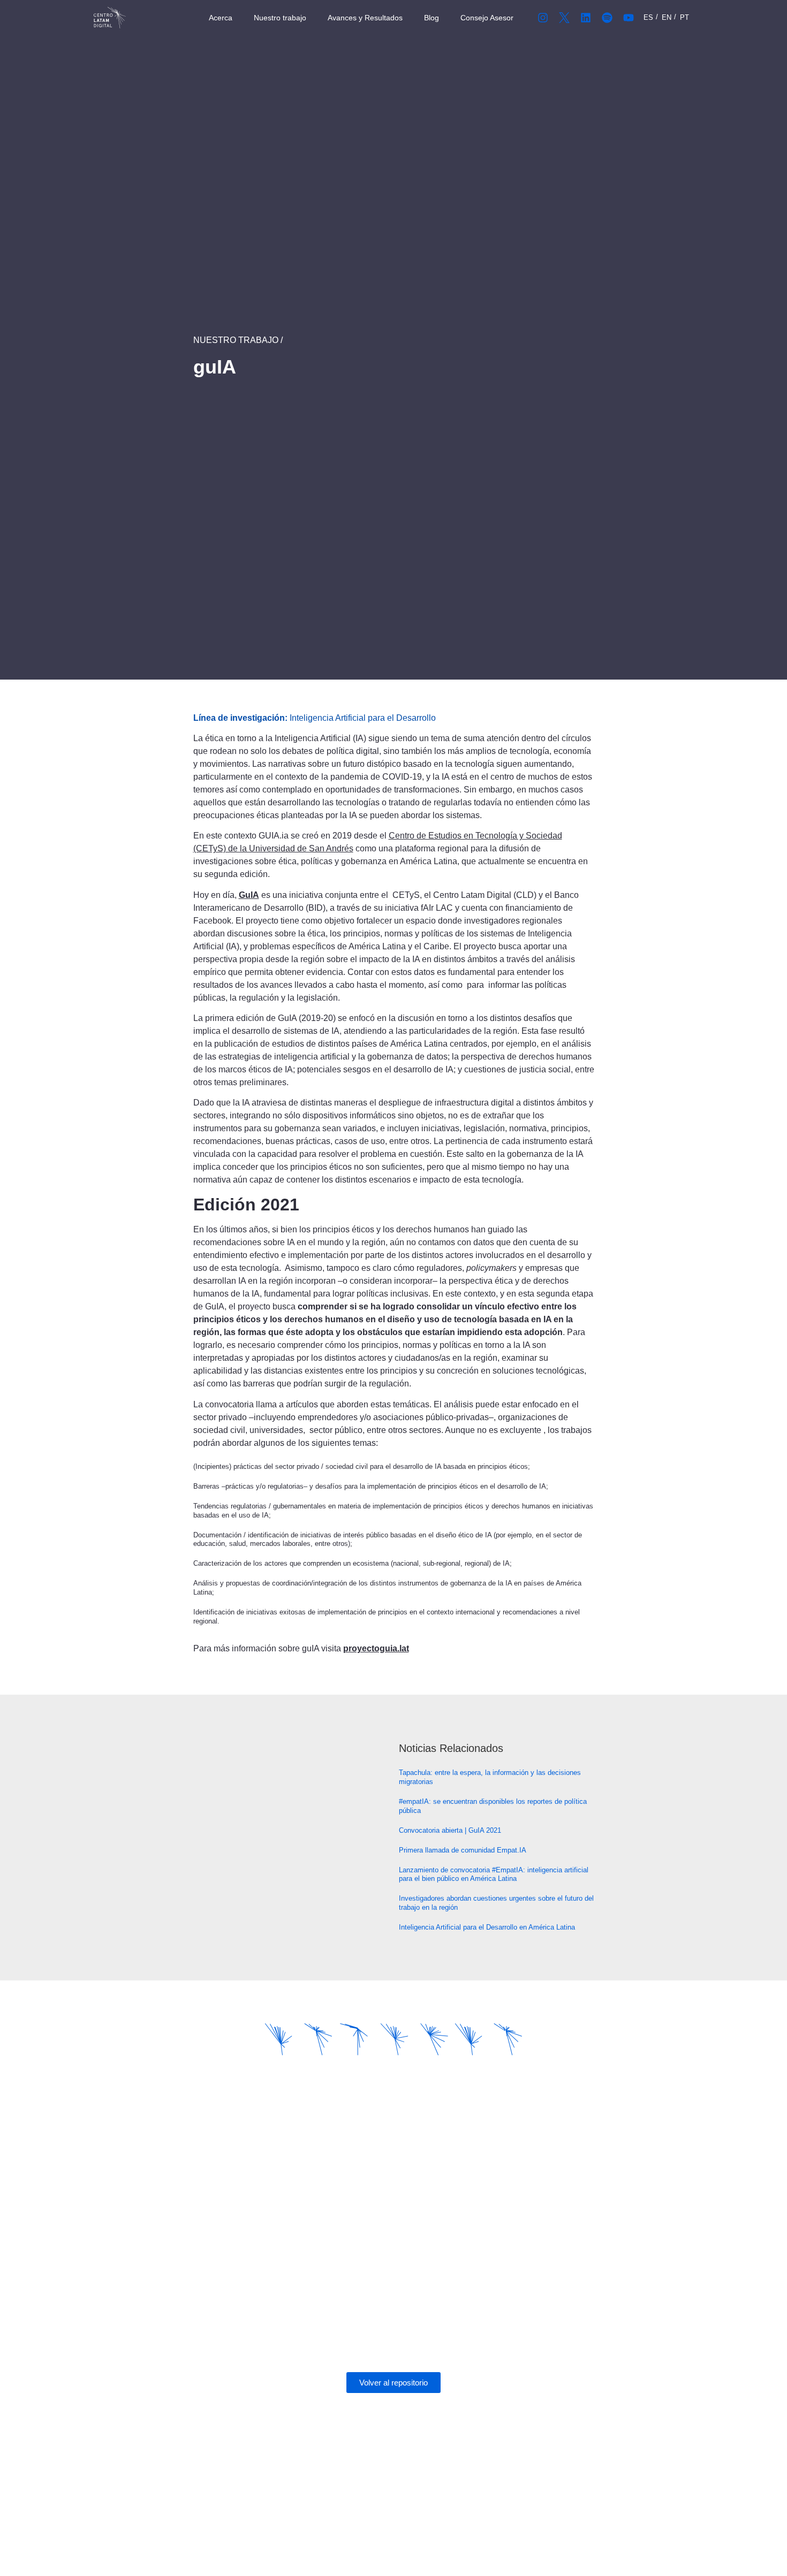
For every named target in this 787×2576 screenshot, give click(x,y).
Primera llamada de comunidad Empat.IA (463, 1850)
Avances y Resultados (365, 18)
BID (316, 908)
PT (684, 17)
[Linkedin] (586, 18)
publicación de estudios (259, 1044)
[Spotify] (607, 18)
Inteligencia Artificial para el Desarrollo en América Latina (487, 1927)
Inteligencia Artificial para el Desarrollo (363, 718)
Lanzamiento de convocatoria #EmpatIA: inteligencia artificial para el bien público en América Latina (494, 1874)
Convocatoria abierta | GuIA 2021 (450, 1830)
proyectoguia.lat (376, 1648)
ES (648, 17)
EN (667, 17)
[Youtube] (629, 18)
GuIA (249, 895)
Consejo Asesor (487, 18)
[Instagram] (543, 18)
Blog (432, 18)
